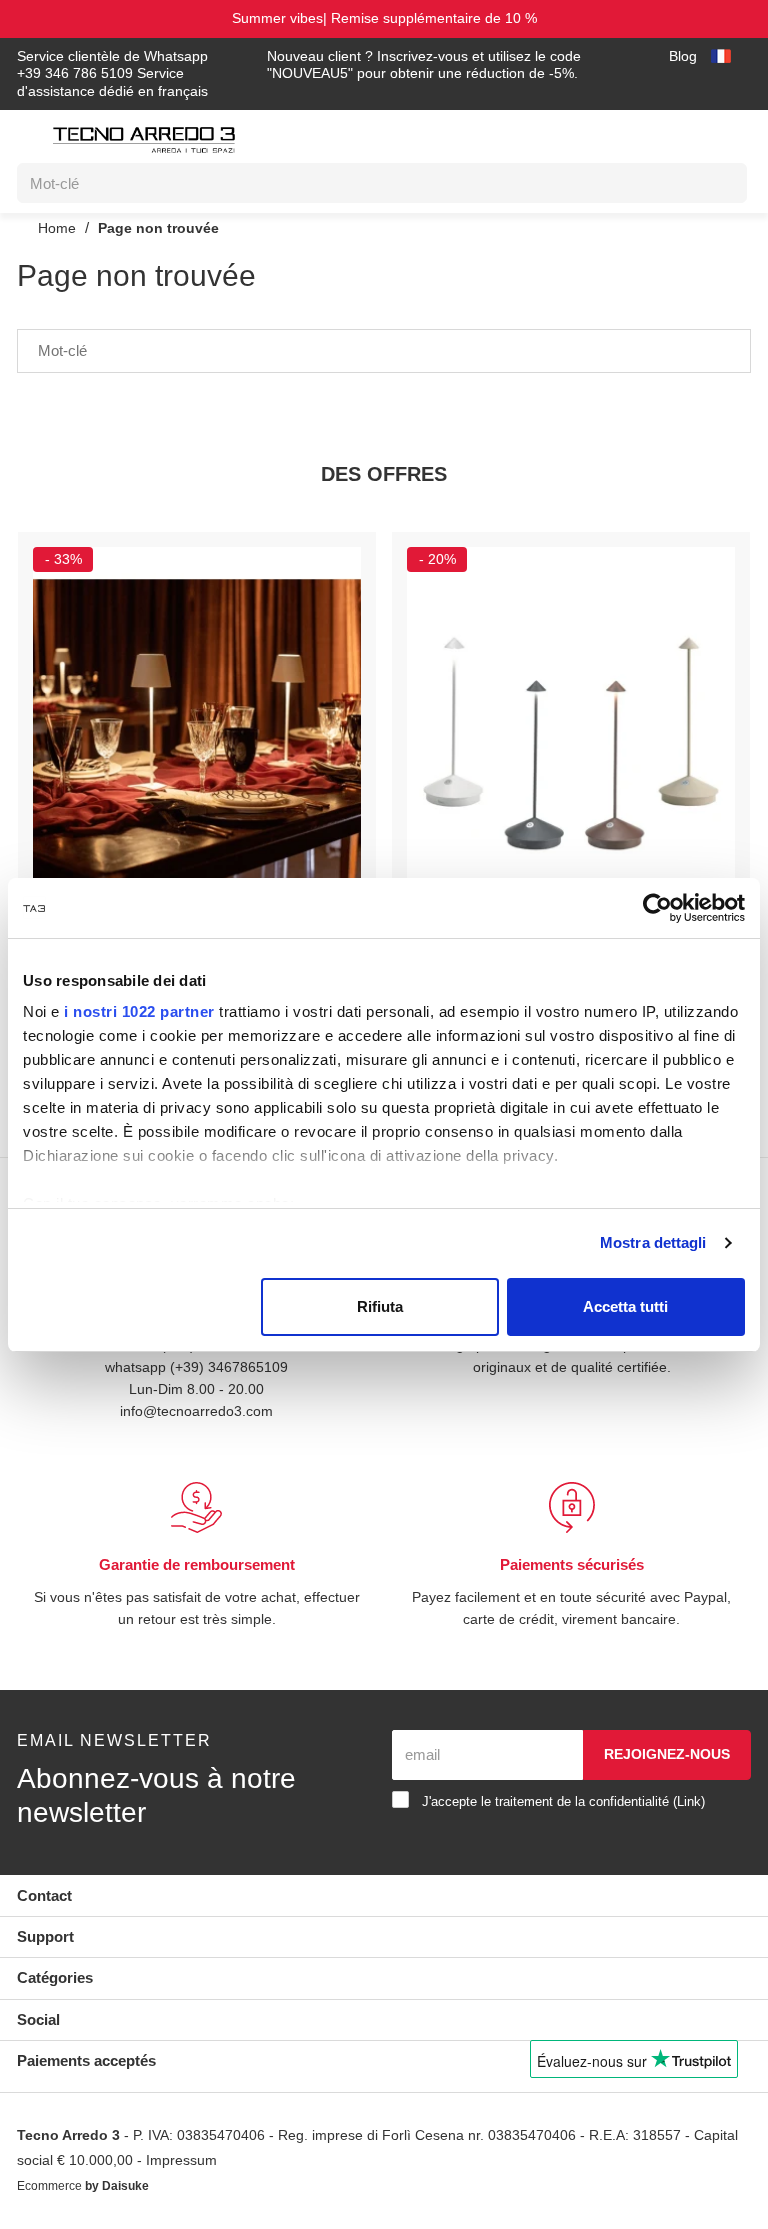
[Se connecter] (641, 135)
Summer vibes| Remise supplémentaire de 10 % (384, 18)
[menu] (28, 142)
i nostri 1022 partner (139, 1011)
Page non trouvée (159, 228)
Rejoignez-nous (667, 1754)
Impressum (240, 2161)
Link (714, 1801)
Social (38, 2019)
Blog (680, 56)
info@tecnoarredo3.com (197, 1410)
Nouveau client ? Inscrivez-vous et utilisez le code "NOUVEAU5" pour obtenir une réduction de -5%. (430, 65)
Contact (44, 1895)
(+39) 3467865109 (231, 1366)
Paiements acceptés (86, 2060)
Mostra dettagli (653, 1242)
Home (55, 227)
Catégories (55, 1977)
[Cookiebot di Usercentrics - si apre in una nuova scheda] (657, 908)
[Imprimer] (336, 562)
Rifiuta (380, 1306)
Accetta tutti (625, 1306)
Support (45, 1936)
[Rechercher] (717, 183)
